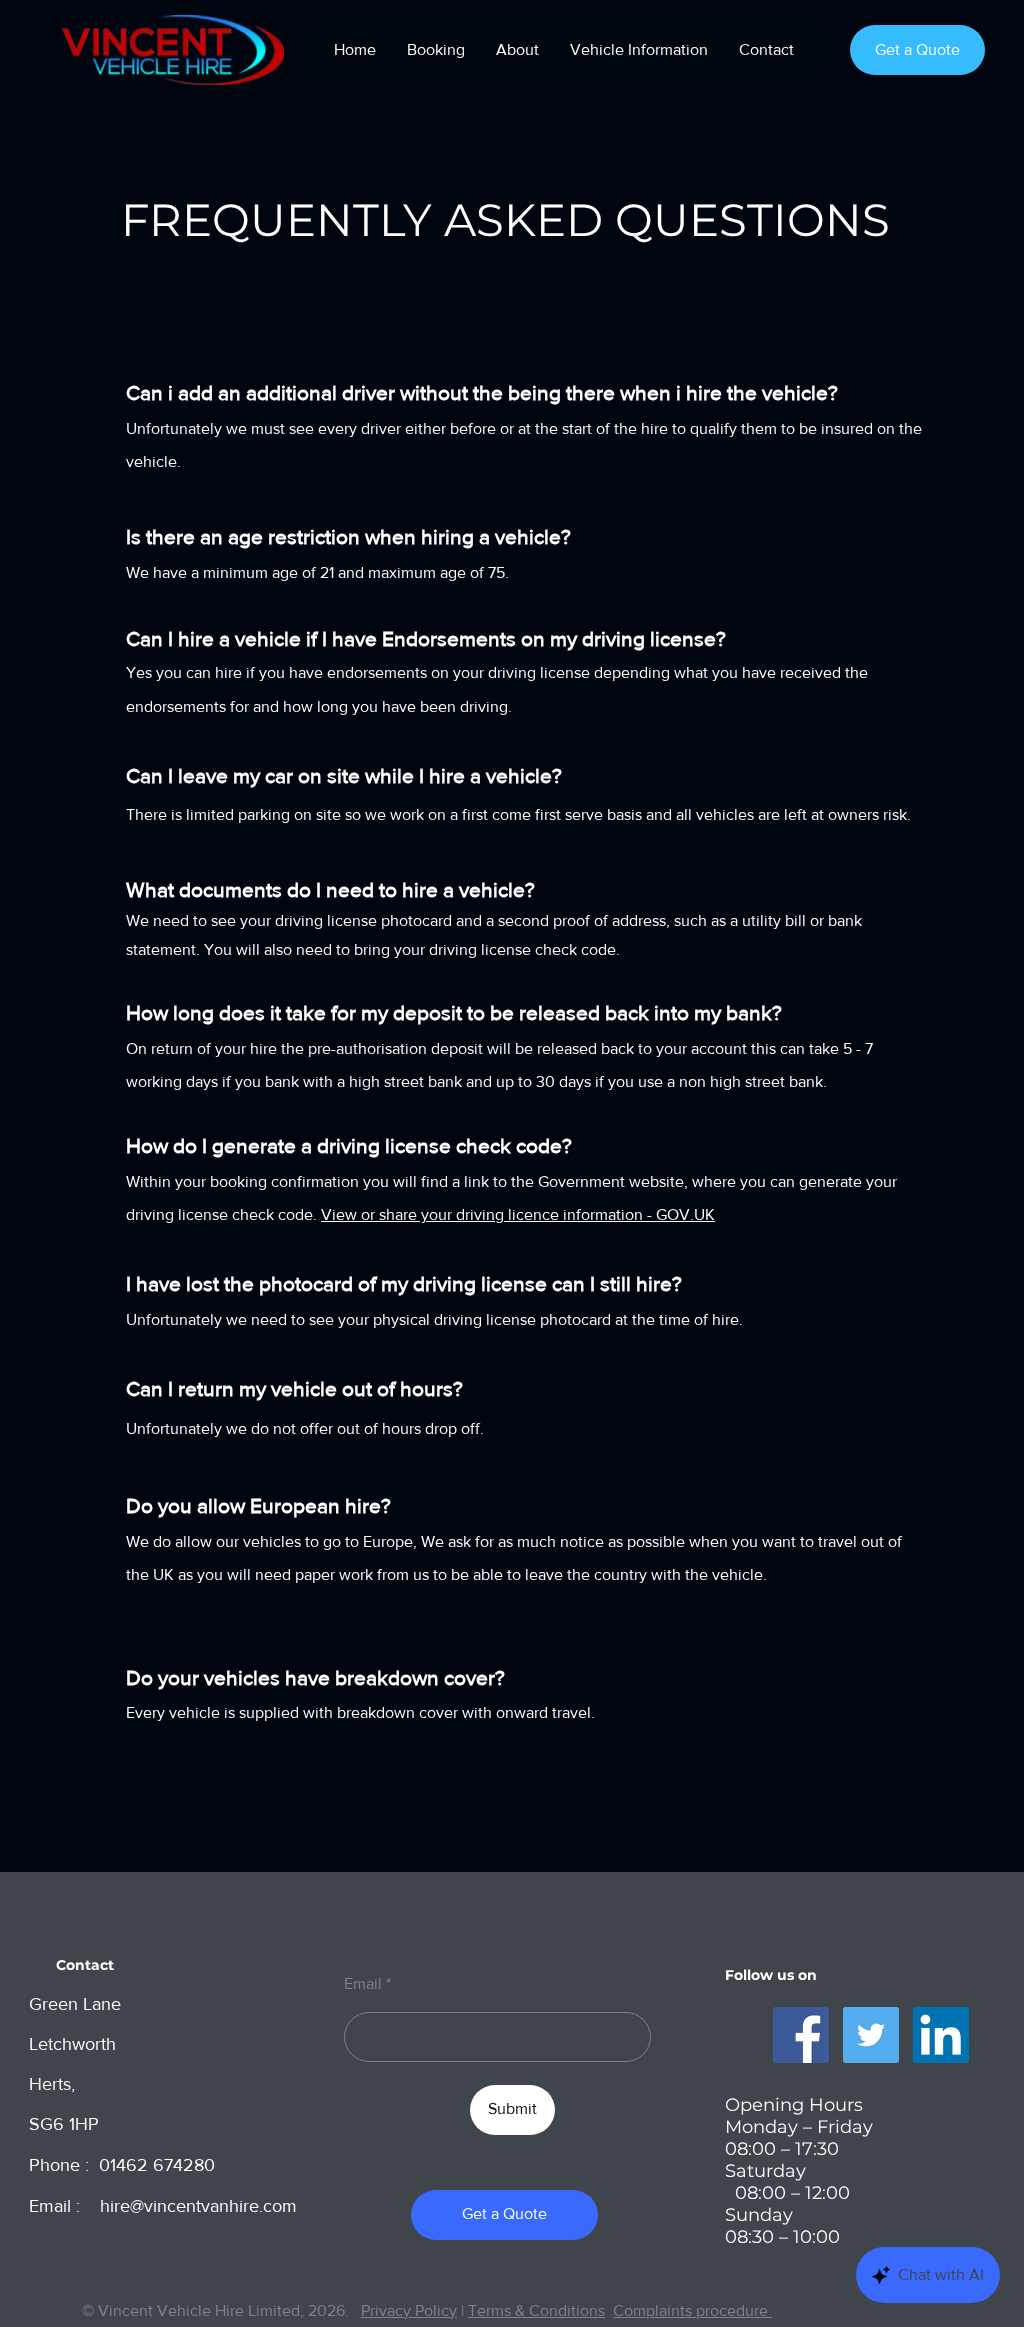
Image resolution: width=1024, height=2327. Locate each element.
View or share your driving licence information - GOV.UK (518, 1214)
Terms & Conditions (536, 2310)
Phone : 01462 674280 (122, 2165)
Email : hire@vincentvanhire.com (163, 2206)
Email (363, 1984)
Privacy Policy (409, 2310)
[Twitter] (871, 2035)
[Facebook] (801, 2035)
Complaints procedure (692, 2310)
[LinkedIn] (941, 2035)
